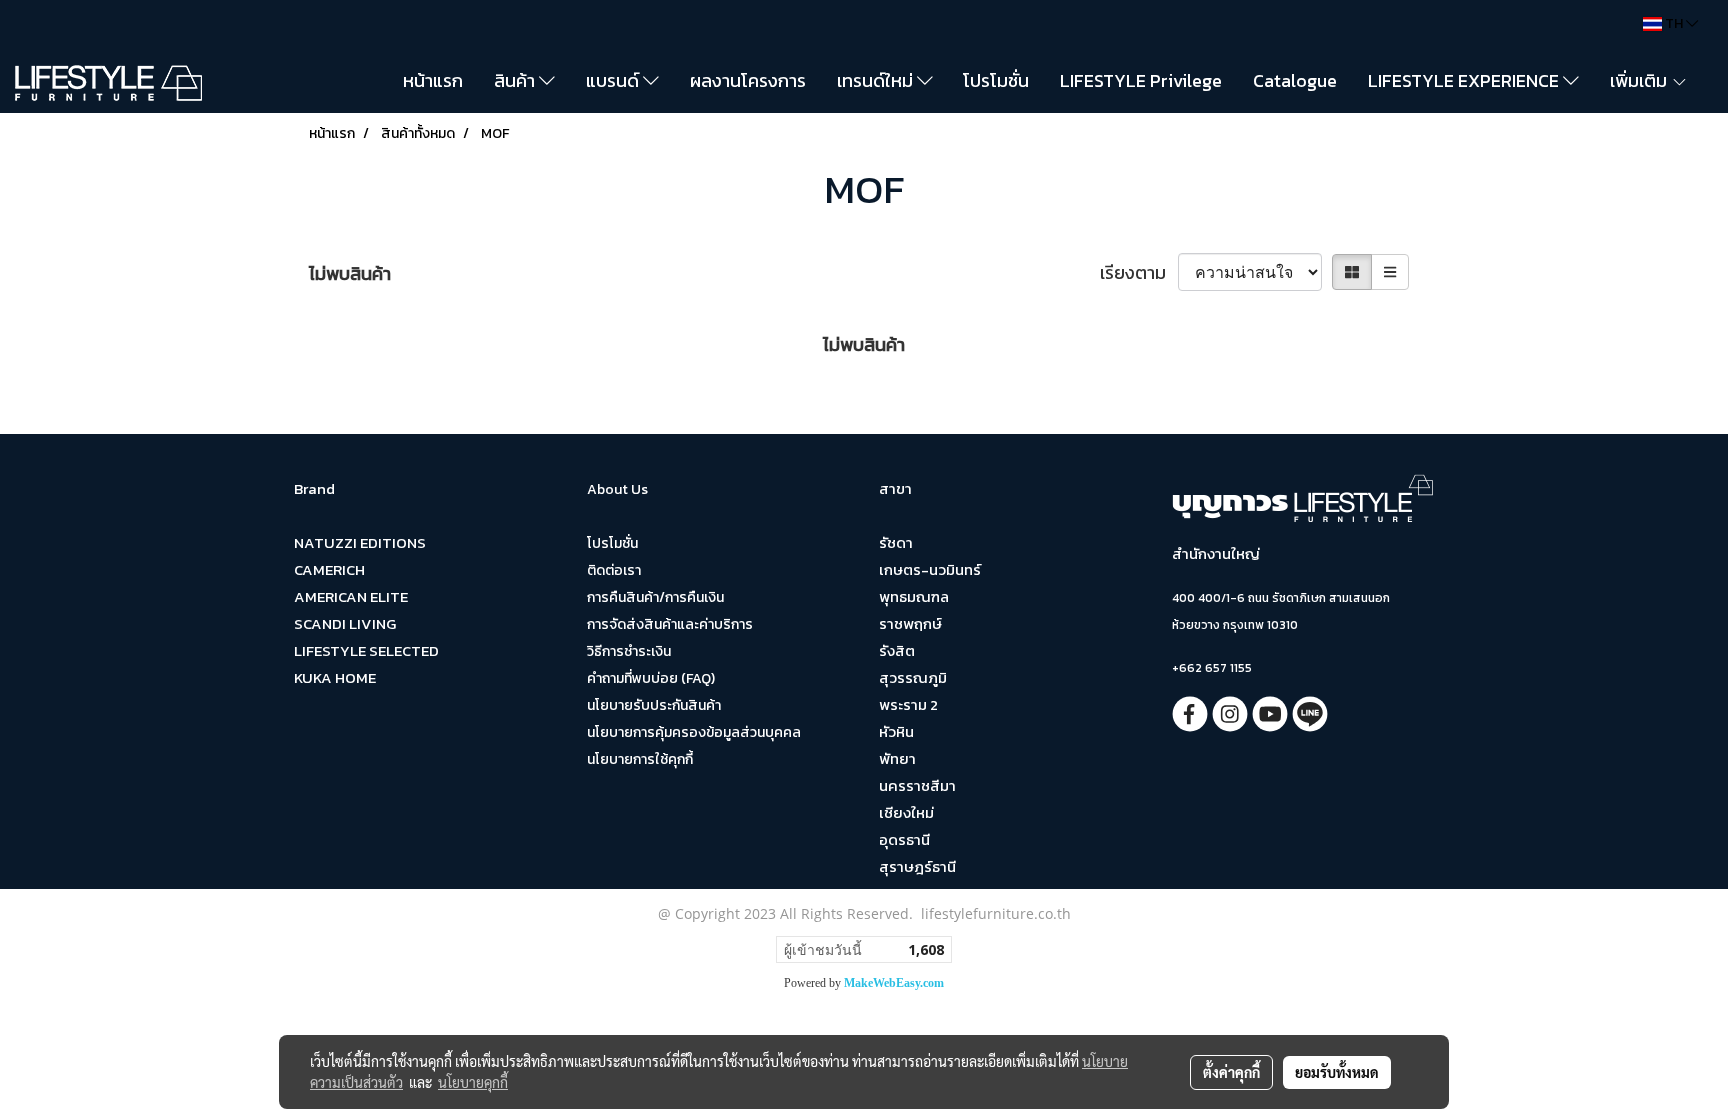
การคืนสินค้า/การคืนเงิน (655, 597)
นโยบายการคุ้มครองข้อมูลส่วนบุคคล (694, 732)
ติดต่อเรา (614, 570)
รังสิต (897, 650)
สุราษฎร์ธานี (917, 866)
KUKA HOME (335, 677)
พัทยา (897, 758)
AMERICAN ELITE (351, 596)
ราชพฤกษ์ (910, 623)
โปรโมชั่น (996, 80)
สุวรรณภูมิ (913, 677)
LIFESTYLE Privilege (1141, 80)
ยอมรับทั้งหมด (1337, 1072)
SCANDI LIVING (345, 623)
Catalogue (1295, 80)
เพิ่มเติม (1640, 80)
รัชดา (896, 542)
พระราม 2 (908, 704)
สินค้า (516, 80)
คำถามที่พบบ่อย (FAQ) (651, 678)
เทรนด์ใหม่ (877, 80)
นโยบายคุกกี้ (473, 1082)
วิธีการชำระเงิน (629, 651)
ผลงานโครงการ (748, 80)
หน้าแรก (433, 80)
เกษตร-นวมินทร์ (930, 569)
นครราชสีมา (917, 785)
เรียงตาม (1139, 272)
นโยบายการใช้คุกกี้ (640, 759)
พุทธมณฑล (914, 596)
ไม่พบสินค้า (350, 273)
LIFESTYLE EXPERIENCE (1465, 80)
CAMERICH (329, 569)
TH (1674, 23)
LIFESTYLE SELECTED (366, 650)
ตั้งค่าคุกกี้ (1231, 1072)
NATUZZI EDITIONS (360, 542)
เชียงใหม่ (906, 812)
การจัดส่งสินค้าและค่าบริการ (670, 624)
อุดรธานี (904, 839)
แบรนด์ (614, 80)
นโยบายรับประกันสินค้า (654, 705)
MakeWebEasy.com (894, 983)
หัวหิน (896, 731)
